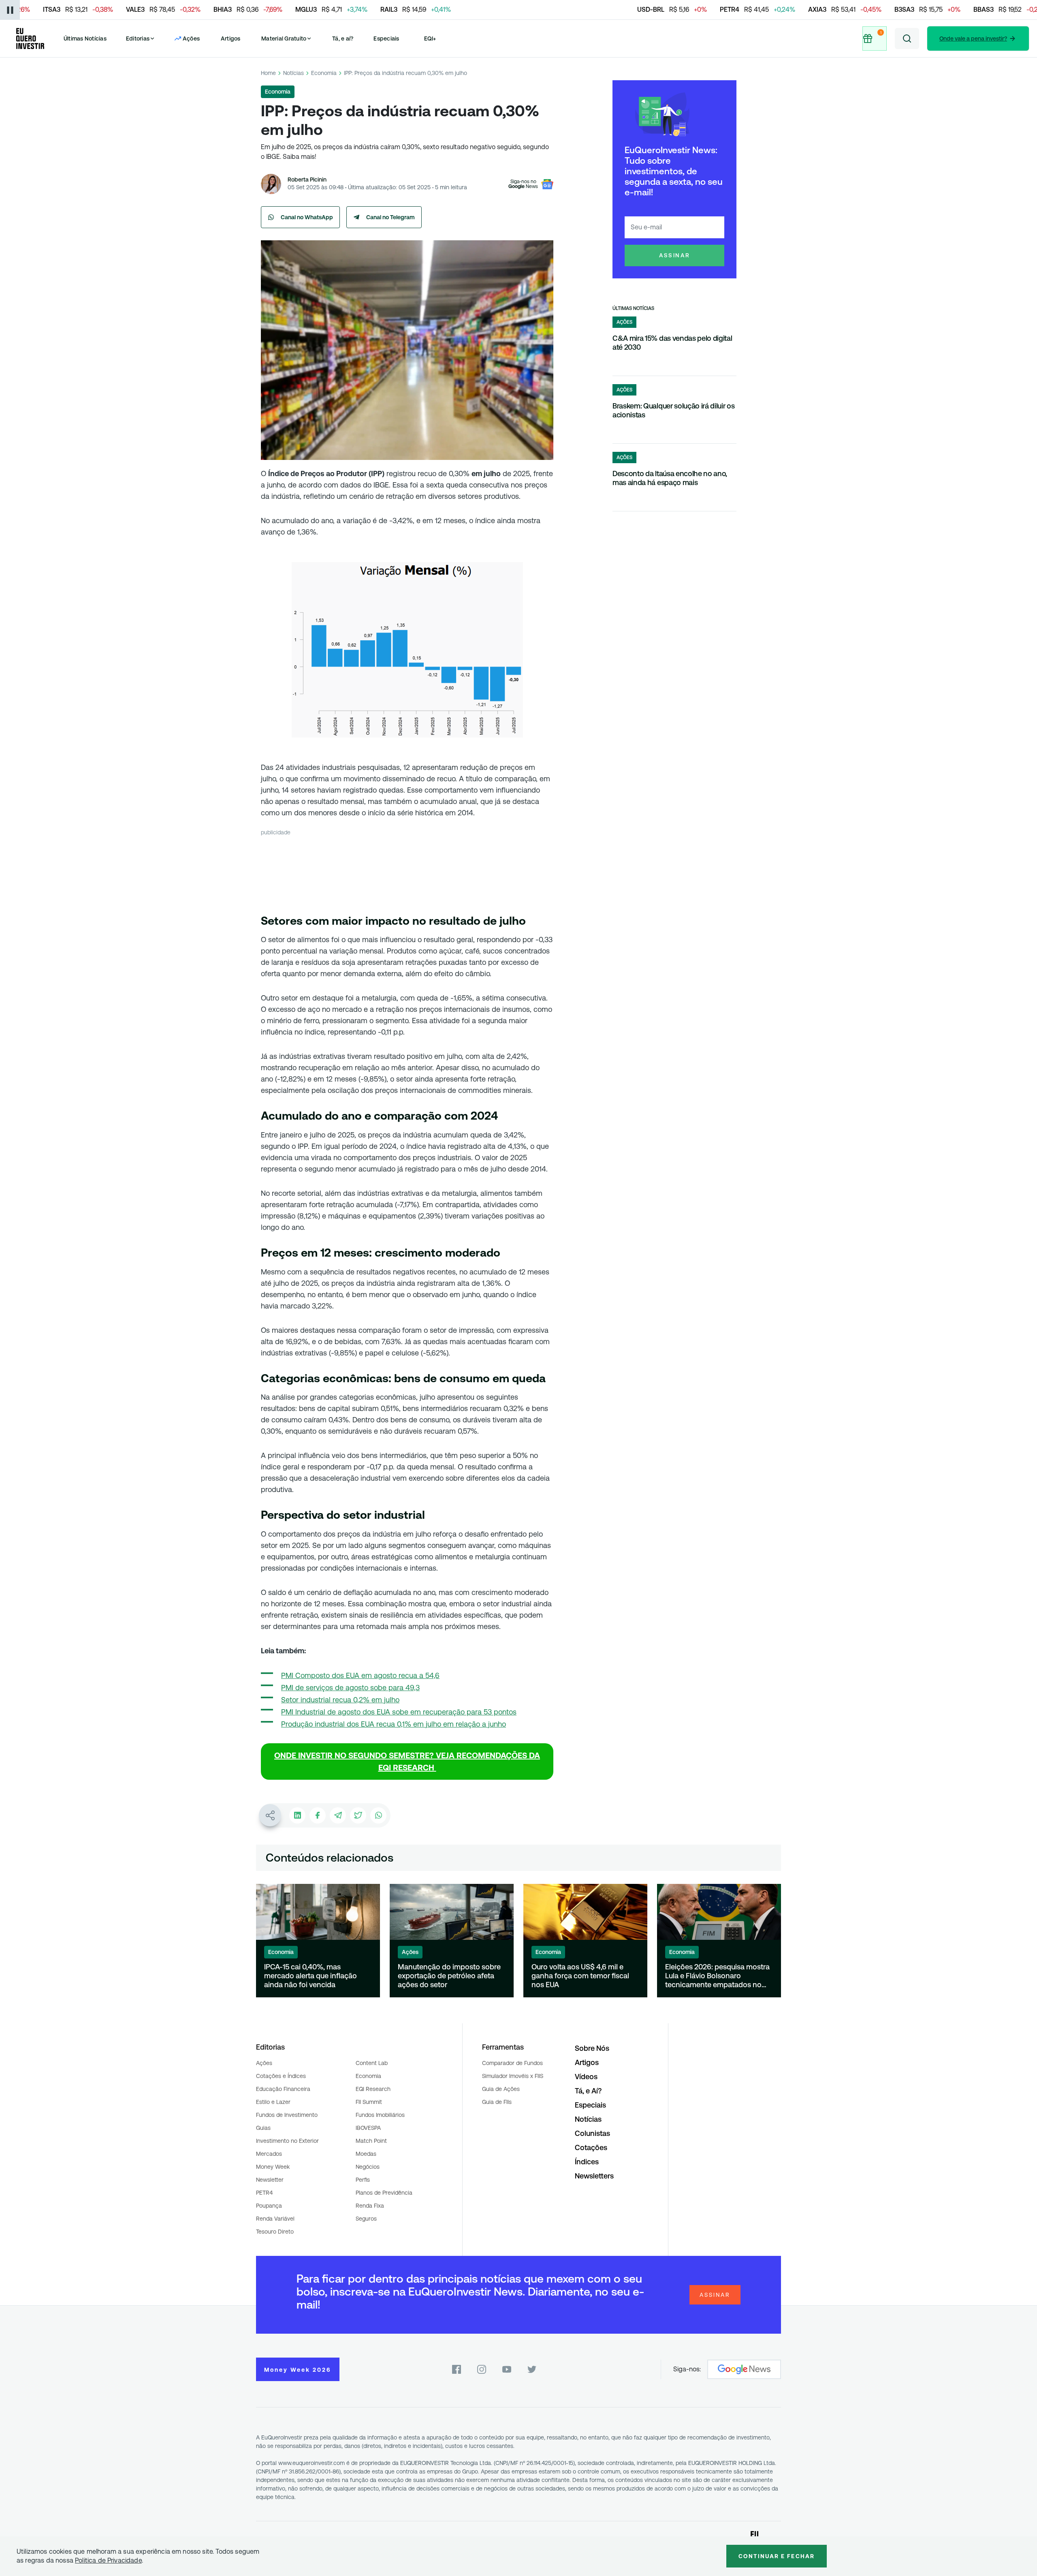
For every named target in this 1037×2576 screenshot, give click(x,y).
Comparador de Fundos (512, 2063)
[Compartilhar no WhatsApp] (378, 1815)
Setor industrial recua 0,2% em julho (340, 1700)
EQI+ (430, 38)
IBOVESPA (368, 2128)
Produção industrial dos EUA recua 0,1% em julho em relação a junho (394, 1724)
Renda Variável (275, 2219)
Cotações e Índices (281, 2076)
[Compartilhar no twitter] (358, 1815)
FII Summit (369, 2102)
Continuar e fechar (777, 2556)
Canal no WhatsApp (307, 217)
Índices (587, 2162)
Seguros (366, 2219)
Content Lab (372, 2063)
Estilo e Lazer (273, 2102)
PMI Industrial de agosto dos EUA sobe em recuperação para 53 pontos (399, 1712)
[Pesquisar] (907, 38)
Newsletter (270, 2180)
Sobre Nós (592, 2048)
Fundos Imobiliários (380, 2115)
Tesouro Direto (275, 2232)
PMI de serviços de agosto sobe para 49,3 (350, 1688)
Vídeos (586, 2077)
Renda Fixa (370, 2206)
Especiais (386, 38)
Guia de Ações (501, 2089)
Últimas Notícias (85, 38)
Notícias (293, 73)
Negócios (368, 2167)
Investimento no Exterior (287, 2141)
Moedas (366, 2154)
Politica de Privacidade (108, 2560)
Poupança (269, 2206)
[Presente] (873, 38)
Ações (264, 2063)
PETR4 (264, 2193)
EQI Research (373, 2089)
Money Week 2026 (298, 2370)
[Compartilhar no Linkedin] (297, 1815)
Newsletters (594, 2176)
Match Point (371, 2141)
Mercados (269, 2154)
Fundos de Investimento (287, 2115)
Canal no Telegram (390, 217)
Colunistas (592, 2133)
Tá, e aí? (343, 38)
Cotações (591, 2147)
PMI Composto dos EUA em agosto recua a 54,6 (360, 1675)
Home (268, 73)
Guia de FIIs (497, 2102)
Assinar (675, 255)
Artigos (231, 38)
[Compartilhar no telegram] (338, 1815)
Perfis (363, 2180)
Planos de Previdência (384, 2193)
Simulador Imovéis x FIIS (513, 2076)
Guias (263, 2128)
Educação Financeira (283, 2089)
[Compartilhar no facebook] (318, 1815)
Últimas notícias (633, 308)
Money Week (273, 2167)
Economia (324, 73)
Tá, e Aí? (588, 2091)
